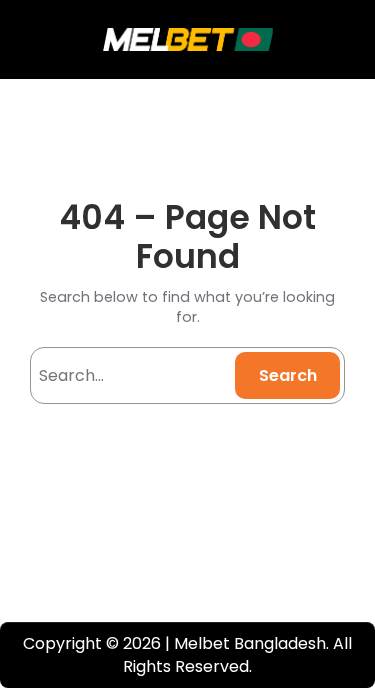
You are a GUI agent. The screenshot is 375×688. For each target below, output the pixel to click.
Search (288, 375)
